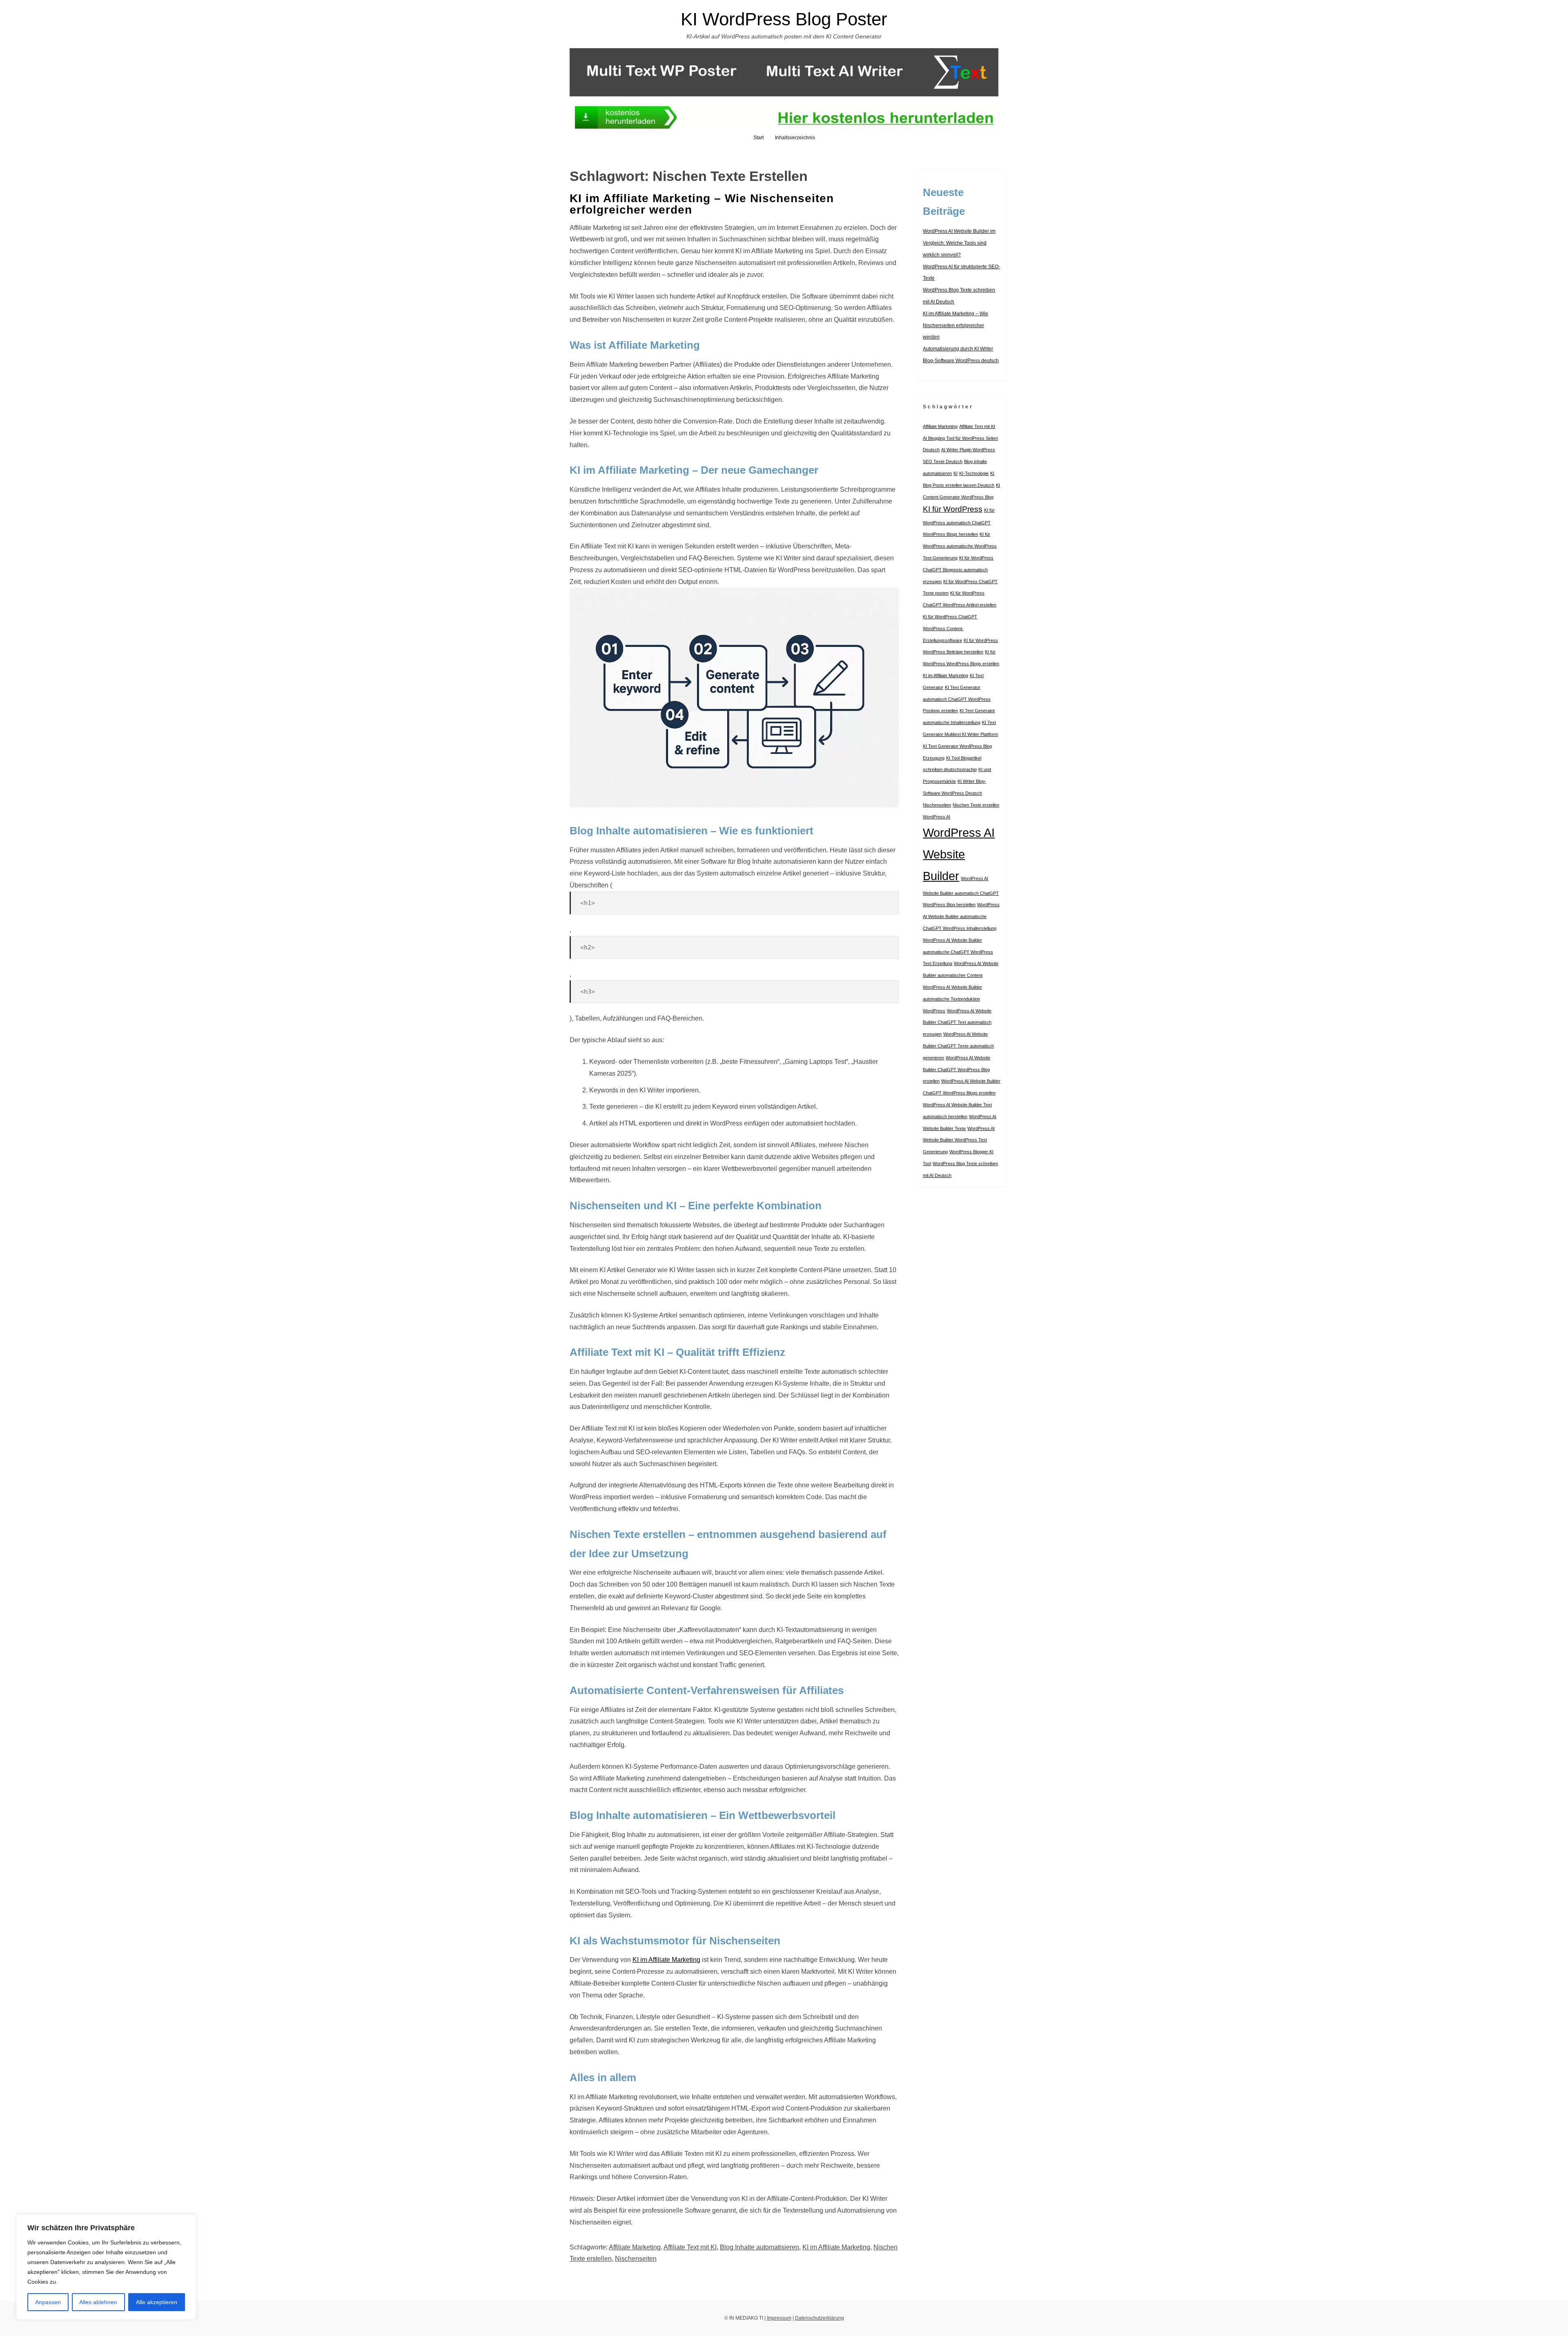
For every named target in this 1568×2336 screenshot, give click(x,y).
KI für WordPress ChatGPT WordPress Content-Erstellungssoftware (950, 629)
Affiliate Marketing (635, 2247)
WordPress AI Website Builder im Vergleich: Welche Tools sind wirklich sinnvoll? (959, 243)
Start (758, 138)
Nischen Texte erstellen (976, 805)
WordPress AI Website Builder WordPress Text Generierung (959, 1140)
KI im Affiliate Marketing (666, 1960)
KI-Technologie (974, 473)
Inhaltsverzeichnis (795, 138)
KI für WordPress (953, 509)
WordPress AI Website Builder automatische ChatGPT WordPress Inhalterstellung (961, 916)
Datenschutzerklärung (820, 2318)
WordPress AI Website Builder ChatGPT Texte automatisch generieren (958, 1046)
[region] (106, 2267)
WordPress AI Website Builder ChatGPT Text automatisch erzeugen (957, 1023)
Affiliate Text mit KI (690, 2247)
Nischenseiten (636, 2259)
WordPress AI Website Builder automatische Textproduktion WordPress (952, 999)
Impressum (779, 2318)
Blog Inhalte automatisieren (759, 2247)
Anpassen (48, 2302)
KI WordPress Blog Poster (784, 19)
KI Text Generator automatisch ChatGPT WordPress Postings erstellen (957, 699)
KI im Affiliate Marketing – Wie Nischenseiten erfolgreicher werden (702, 204)
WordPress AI (937, 817)
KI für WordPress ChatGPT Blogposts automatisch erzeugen (958, 570)
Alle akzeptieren (157, 2302)
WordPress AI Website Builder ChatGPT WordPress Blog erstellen (957, 1070)
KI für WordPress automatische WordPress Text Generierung (960, 546)
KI (955, 473)
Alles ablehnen (98, 2302)
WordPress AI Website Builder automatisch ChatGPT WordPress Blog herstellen (961, 892)
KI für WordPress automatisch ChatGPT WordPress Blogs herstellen (959, 522)
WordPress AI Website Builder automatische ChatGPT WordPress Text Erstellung (958, 952)
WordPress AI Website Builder (959, 854)
